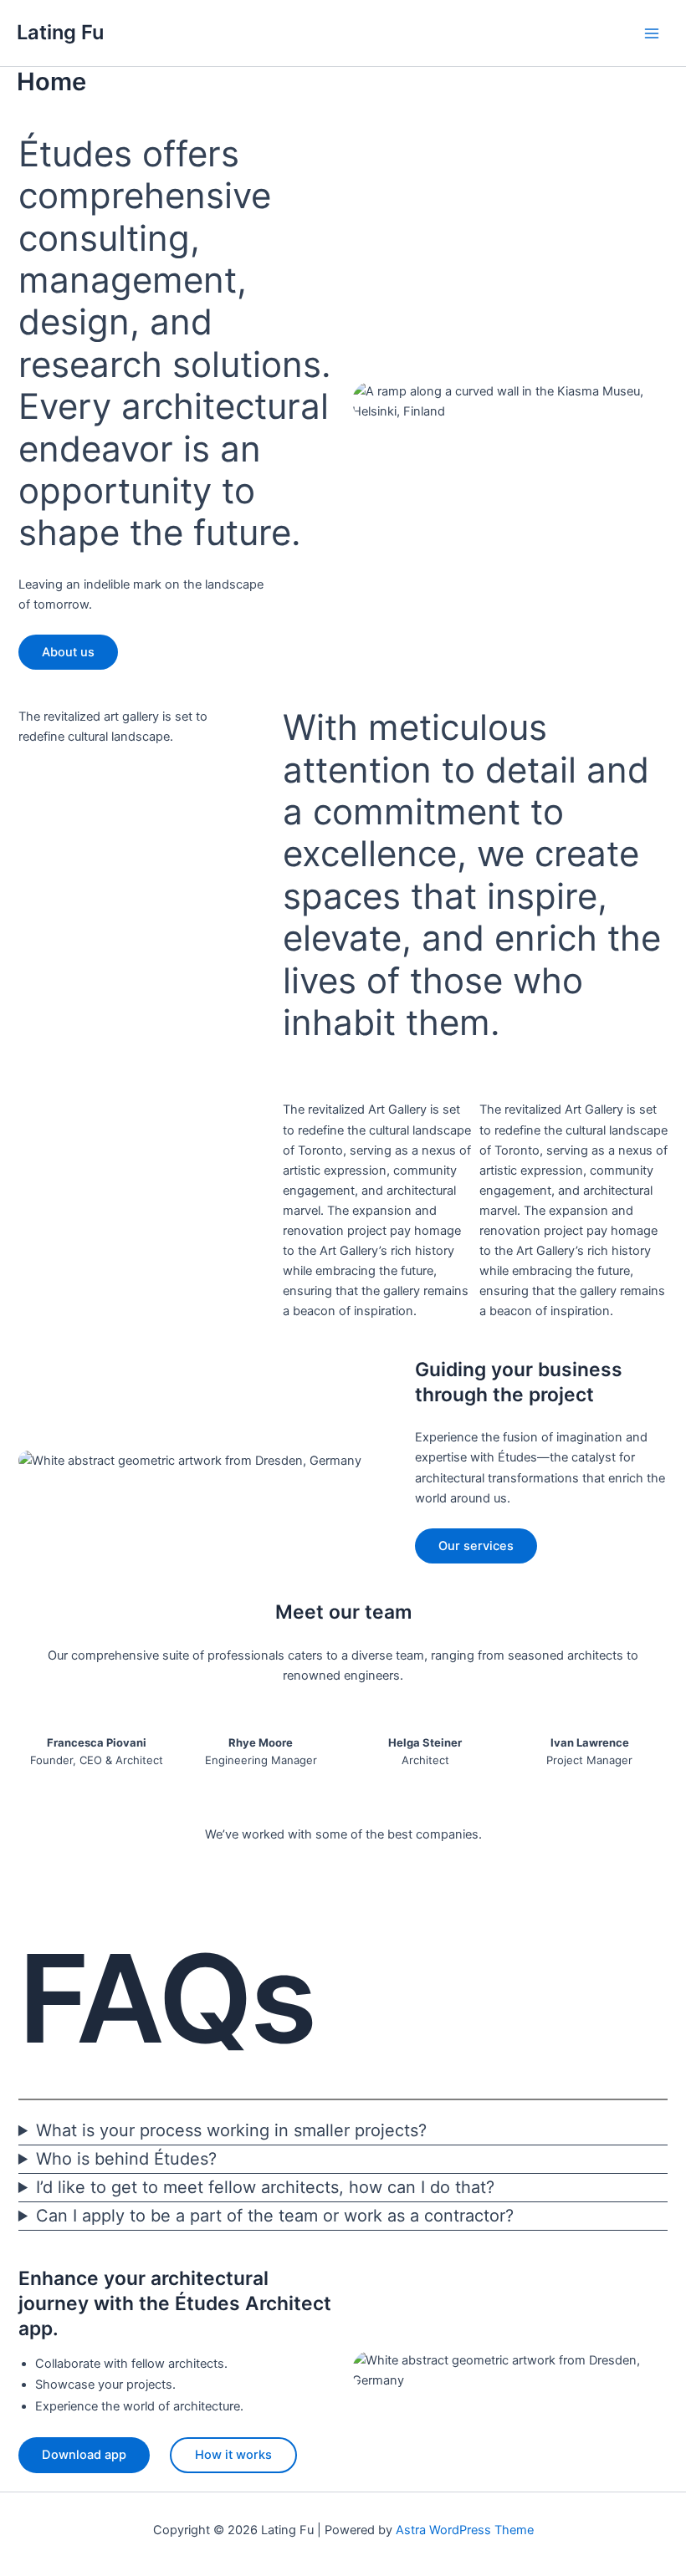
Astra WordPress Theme (465, 2530)
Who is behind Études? (126, 2159)
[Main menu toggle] (652, 33)
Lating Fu (60, 32)
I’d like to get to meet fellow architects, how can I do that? (265, 2187)
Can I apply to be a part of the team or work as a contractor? (275, 2216)
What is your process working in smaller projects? (231, 2130)
